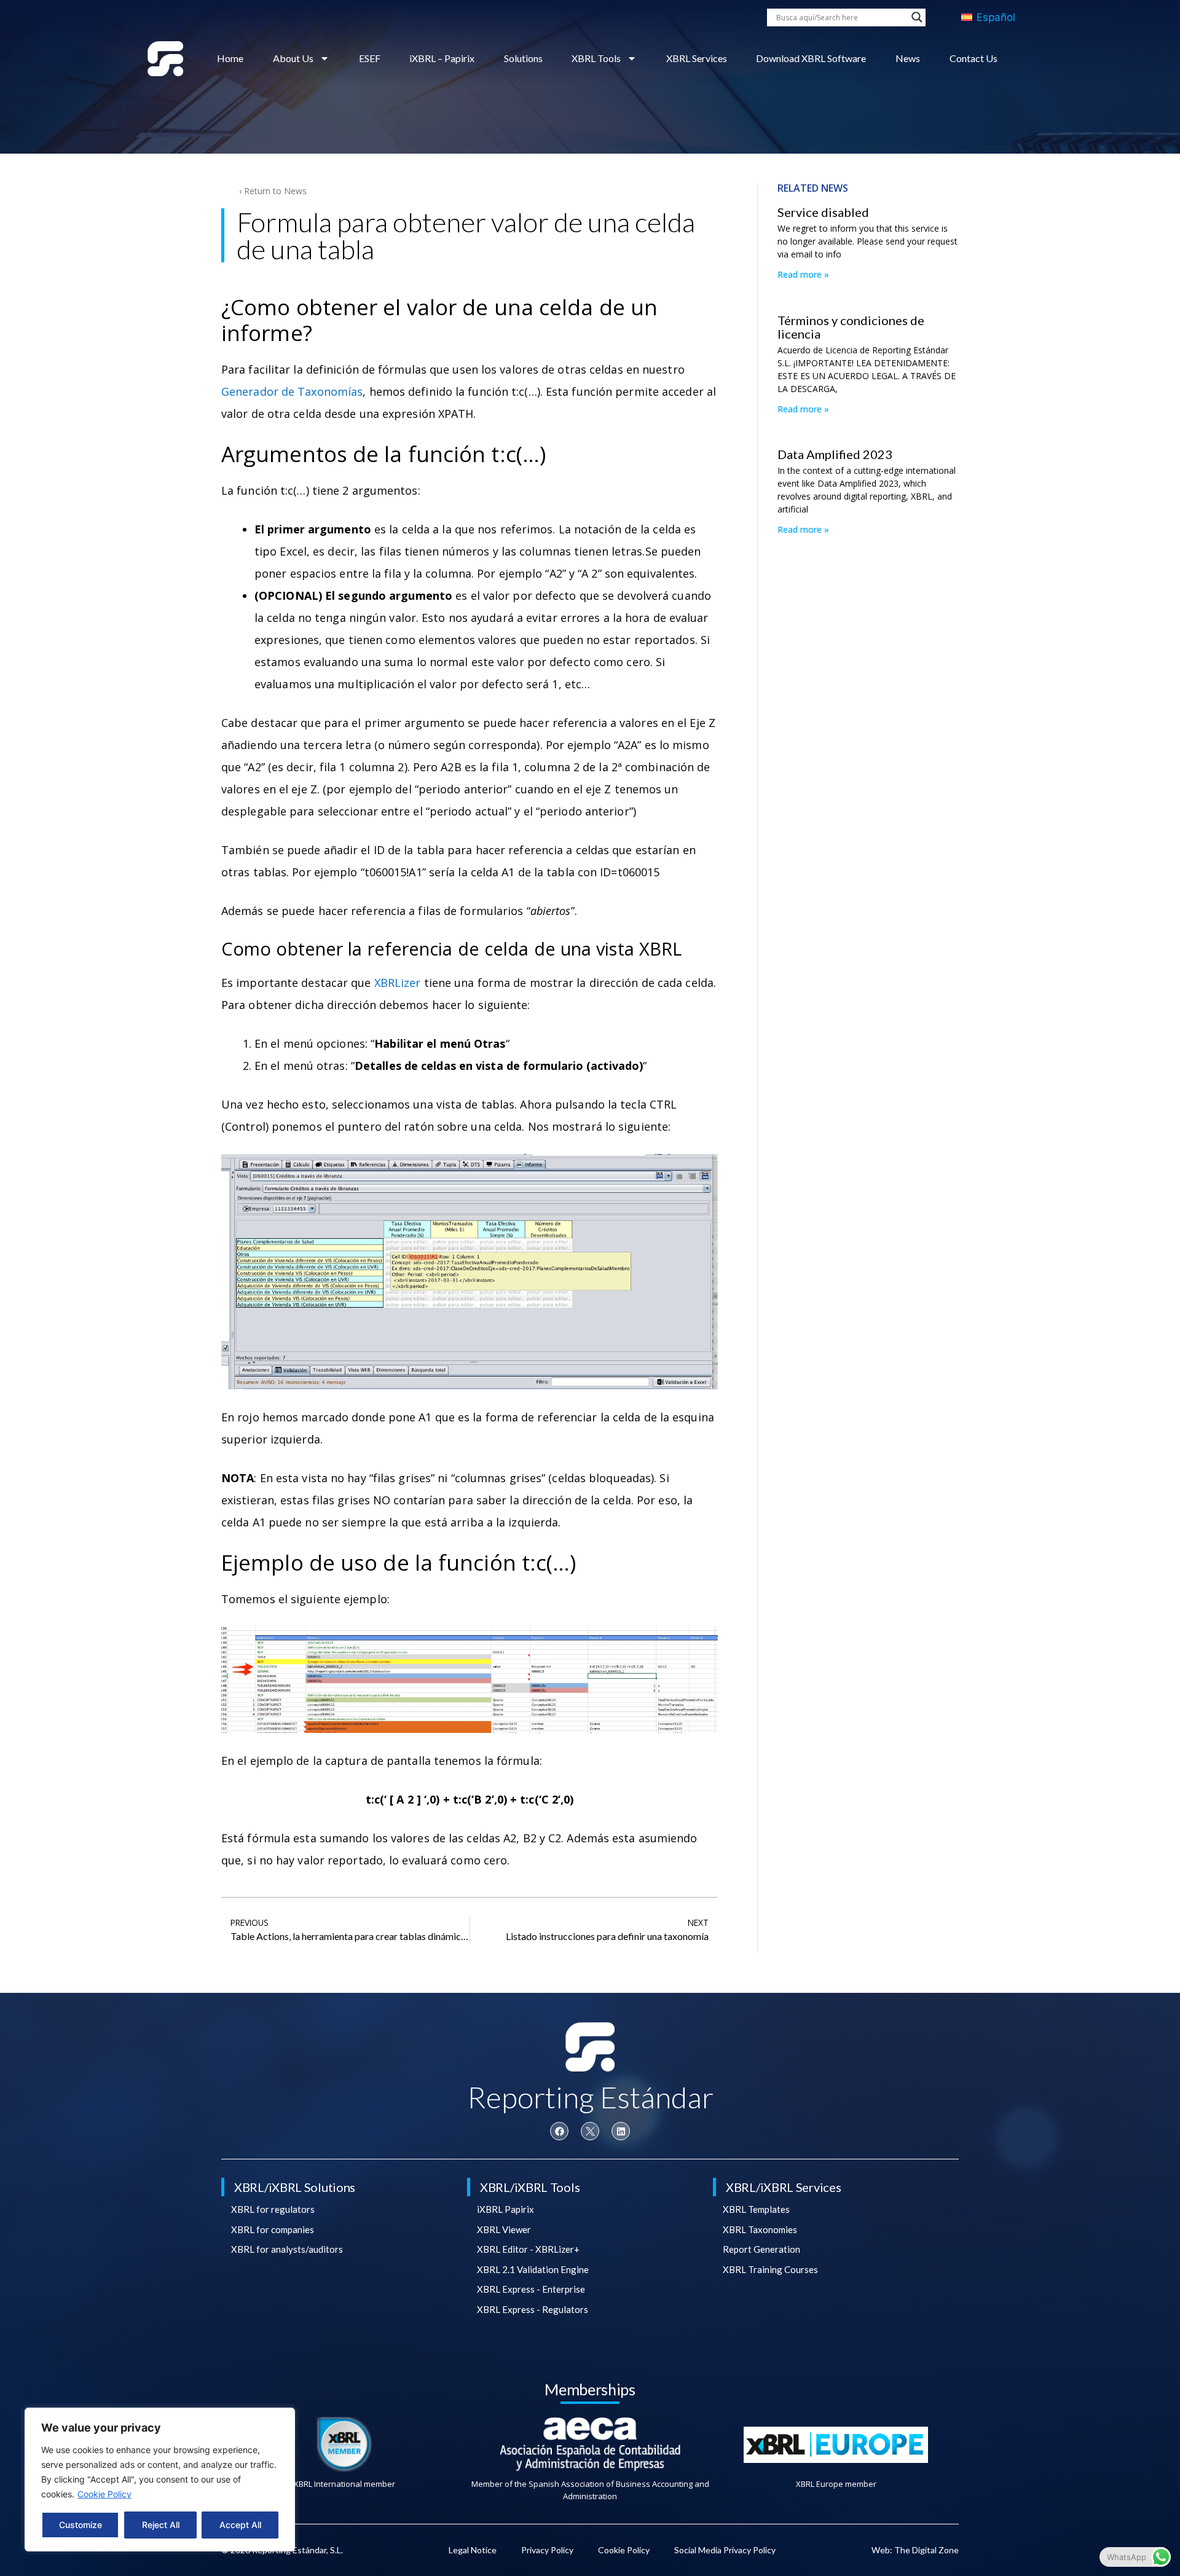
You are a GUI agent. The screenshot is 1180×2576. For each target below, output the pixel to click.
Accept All (240, 2525)
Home (230, 58)
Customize (81, 2525)
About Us (293, 58)
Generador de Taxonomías (292, 391)
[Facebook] (559, 2131)
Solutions (523, 58)
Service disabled (823, 212)
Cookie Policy (104, 2494)
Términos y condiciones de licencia (851, 327)
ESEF (370, 58)
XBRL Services (697, 58)
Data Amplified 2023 (835, 454)
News (908, 58)
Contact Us (974, 58)
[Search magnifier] (917, 17)
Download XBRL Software (811, 58)
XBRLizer (398, 983)
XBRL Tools (596, 58)
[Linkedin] (621, 2131)
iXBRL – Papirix (442, 58)
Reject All (161, 2525)
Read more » (803, 274)
